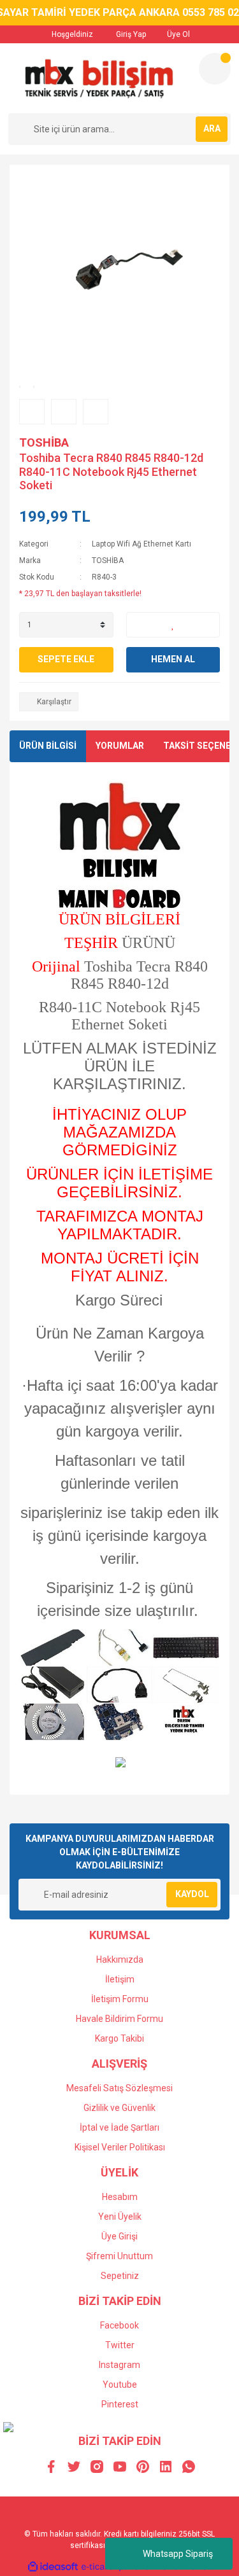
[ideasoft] (53, 2567)
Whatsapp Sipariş (178, 2554)
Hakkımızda (120, 1960)
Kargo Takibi (119, 2038)
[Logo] (98, 78)
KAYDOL (192, 1894)
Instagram (119, 2365)
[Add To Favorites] (173, 625)
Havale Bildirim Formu (119, 2019)
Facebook (119, 2325)
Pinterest (120, 2404)
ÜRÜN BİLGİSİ (48, 746)
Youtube (120, 2385)
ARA (212, 129)
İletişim (120, 1979)
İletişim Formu (120, 1999)
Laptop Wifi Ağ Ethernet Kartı (141, 544)
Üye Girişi (119, 2236)
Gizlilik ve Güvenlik (119, 2108)
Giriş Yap (130, 34)
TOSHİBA (44, 442)
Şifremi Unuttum (119, 2256)
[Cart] (215, 69)
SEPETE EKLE (66, 659)
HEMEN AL (173, 659)
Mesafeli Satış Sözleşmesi (119, 2088)
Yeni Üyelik (120, 2217)
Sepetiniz (120, 2276)
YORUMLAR (120, 746)
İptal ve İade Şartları (119, 2127)
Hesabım (120, 2197)
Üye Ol (177, 34)
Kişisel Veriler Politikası (120, 2147)
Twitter (120, 2345)
